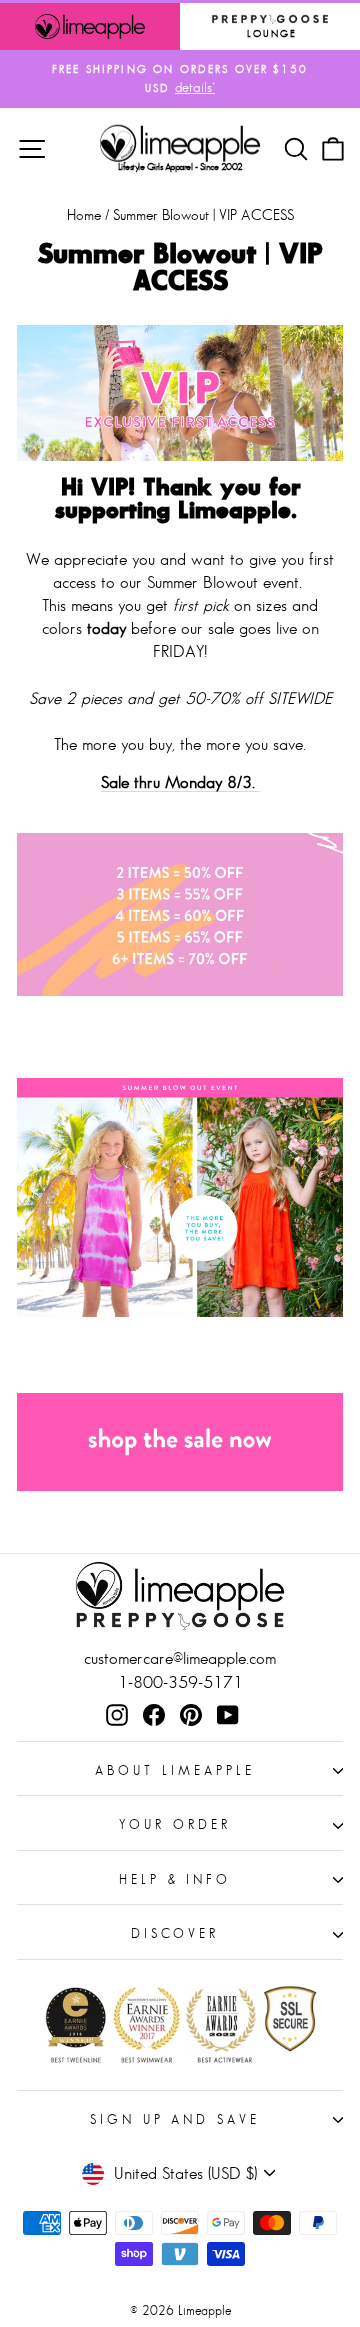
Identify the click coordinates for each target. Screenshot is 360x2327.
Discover (175, 1933)
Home (84, 214)
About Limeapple (175, 1770)
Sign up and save (175, 2119)
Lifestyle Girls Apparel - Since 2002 (180, 166)
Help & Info (175, 1879)
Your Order (175, 1824)
